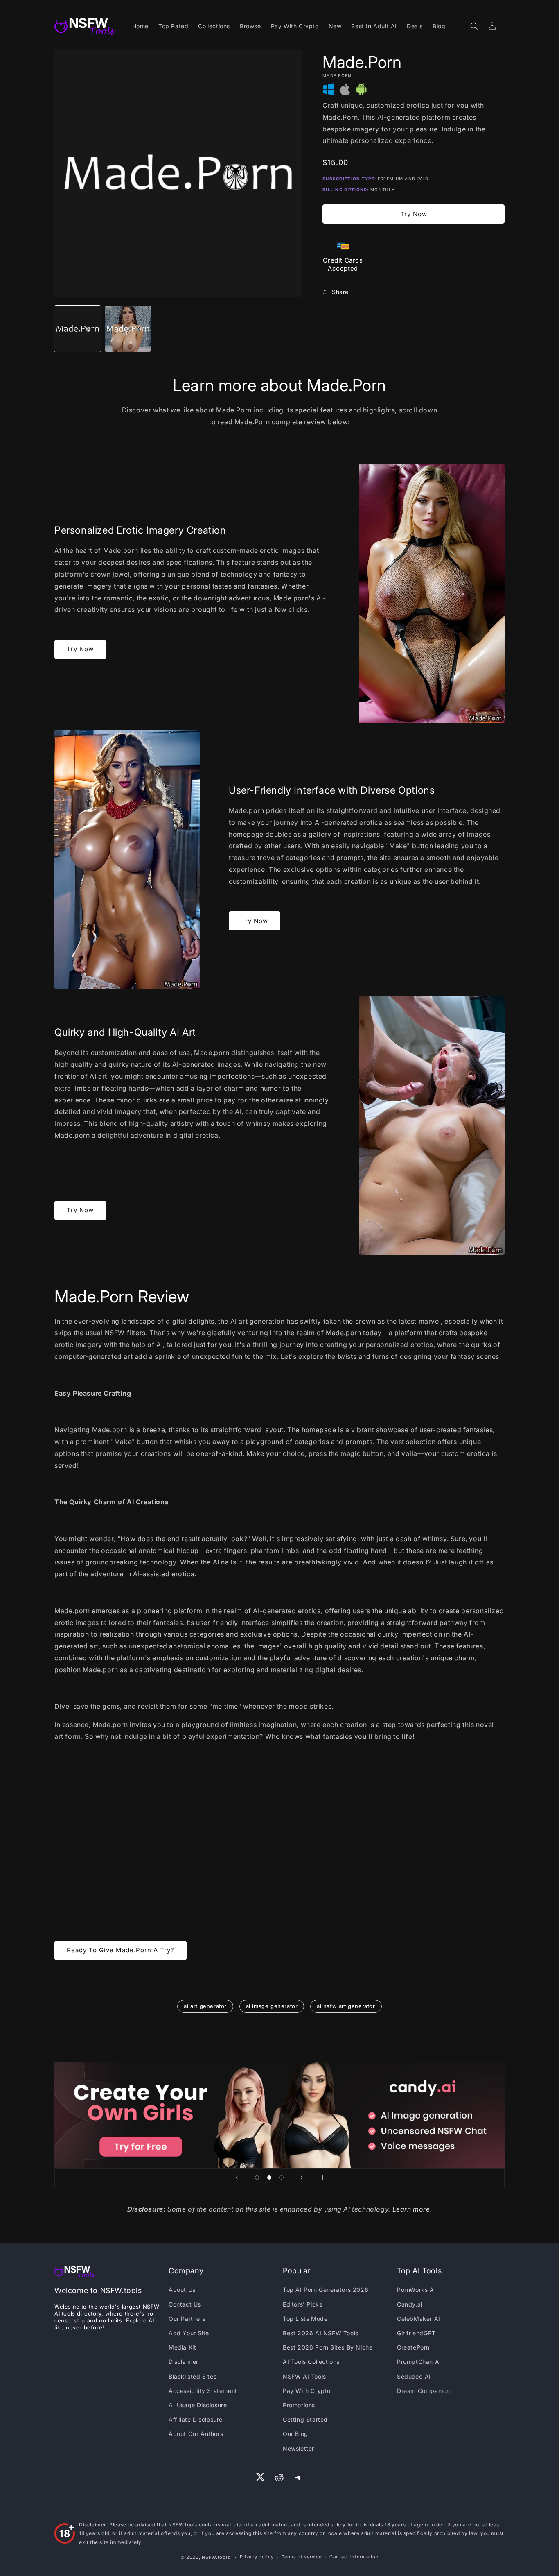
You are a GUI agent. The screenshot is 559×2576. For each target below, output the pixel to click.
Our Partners (187, 2319)
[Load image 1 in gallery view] (78, 329)
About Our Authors (196, 2434)
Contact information (354, 2557)
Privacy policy (257, 2557)
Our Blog (295, 2434)
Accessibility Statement (203, 2391)
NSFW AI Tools (304, 2376)
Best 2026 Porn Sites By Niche (328, 2347)
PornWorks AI (416, 2290)
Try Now (414, 214)
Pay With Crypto (307, 2391)
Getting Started (305, 2419)
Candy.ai (410, 2304)
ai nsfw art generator (346, 2006)
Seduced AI (414, 2376)
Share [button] (340, 292)
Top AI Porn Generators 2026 (326, 2290)
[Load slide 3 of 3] (282, 2178)
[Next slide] (302, 2178)
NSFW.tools (216, 2557)
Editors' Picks (302, 2304)
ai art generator (205, 2006)
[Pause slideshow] (322, 2178)
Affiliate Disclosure (196, 2419)
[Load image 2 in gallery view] (128, 329)
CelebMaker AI (419, 2319)
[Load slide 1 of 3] (257, 2178)
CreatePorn (413, 2347)
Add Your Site (189, 2333)
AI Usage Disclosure (198, 2405)
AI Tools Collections (311, 2362)
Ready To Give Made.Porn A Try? (121, 1950)
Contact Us (185, 2304)
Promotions (299, 2405)
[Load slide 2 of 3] (269, 2178)
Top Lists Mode (305, 2319)
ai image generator (272, 2006)
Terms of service (301, 2557)
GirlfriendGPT (416, 2333)
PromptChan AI (419, 2362)
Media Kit (182, 2347)
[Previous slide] (237, 2178)
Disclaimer (184, 2362)
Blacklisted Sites (193, 2376)
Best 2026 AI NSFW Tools (321, 2333)
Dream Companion (424, 2391)
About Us (182, 2290)
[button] (474, 26)
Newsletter (299, 2448)
